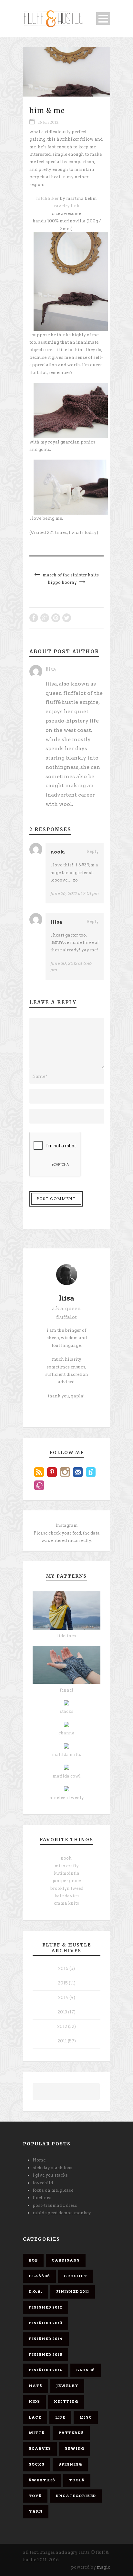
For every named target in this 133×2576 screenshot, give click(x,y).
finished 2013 (46, 2323)
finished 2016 (46, 2370)
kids (34, 2402)
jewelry (67, 2386)
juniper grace (67, 1881)
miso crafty (67, 1866)
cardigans (66, 2260)
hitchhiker (48, 198)
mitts (37, 2433)
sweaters (42, 2480)
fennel (66, 1690)
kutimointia (67, 1873)
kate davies (67, 1896)
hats (36, 2386)
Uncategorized (76, 2496)
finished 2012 (46, 2307)
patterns (71, 2433)
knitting (66, 2402)
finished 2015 (46, 2355)
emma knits (66, 1903)
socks (37, 2464)
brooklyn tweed (67, 1888)
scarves (40, 2449)
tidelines (66, 1636)
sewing (75, 2449)
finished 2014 (46, 2339)
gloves (86, 2370)
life (60, 2417)
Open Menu (103, 19)
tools (77, 2480)
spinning (70, 2464)
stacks (66, 1711)
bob (33, 2260)
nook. (58, 852)
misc (86, 2417)
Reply (93, 851)
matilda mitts (66, 1755)
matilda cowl (67, 1776)
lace (35, 2417)
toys (35, 2496)
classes (39, 2276)
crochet (75, 2276)
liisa (51, 670)
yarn (36, 2511)
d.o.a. (36, 2291)
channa (66, 1733)
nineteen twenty (67, 1798)
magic (103, 2567)
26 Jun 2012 (48, 122)
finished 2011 (73, 2291)
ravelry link (67, 206)
